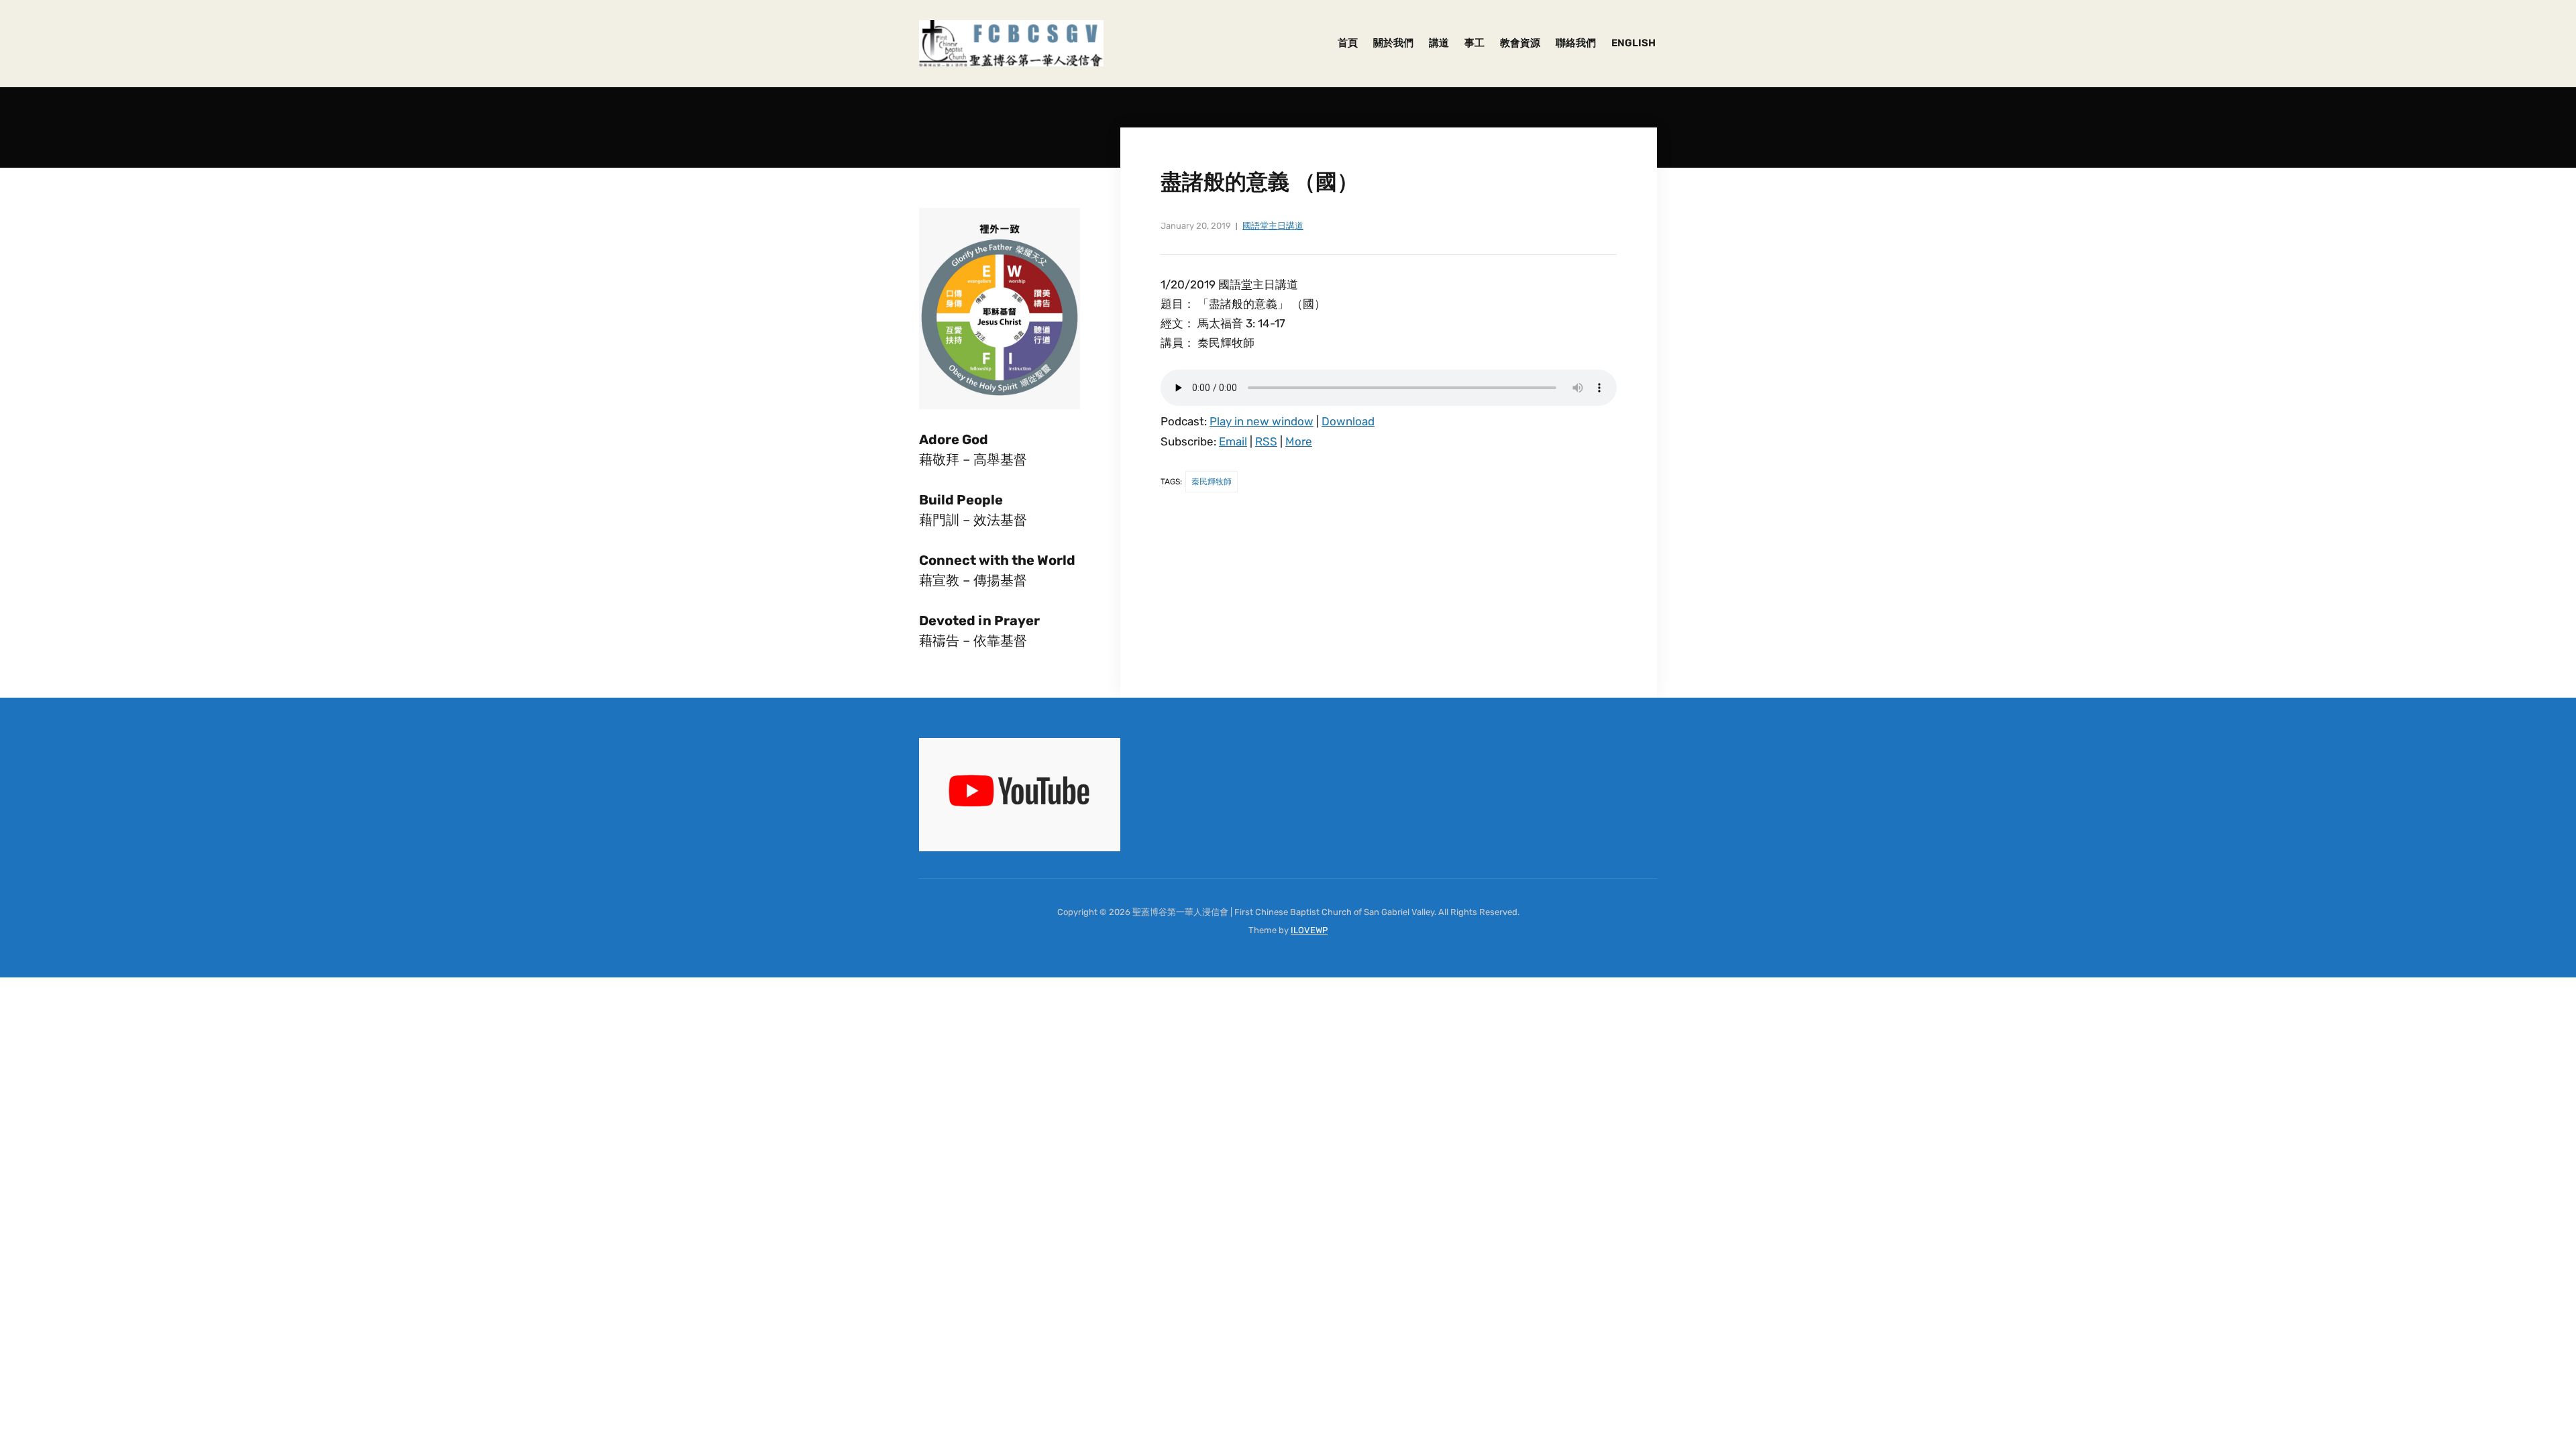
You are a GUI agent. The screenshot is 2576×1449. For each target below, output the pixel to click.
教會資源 (1520, 43)
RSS (1266, 441)
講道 (1439, 43)
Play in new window (1262, 421)
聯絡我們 (1576, 43)
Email (1233, 441)
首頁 (1348, 43)
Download (1348, 421)
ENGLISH (1633, 43)
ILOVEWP (1309, 930)
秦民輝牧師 (1212, 482)
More (1299, 441)
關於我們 (1393, 43)
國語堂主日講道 (1273, 226)
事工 (1474, 43)
